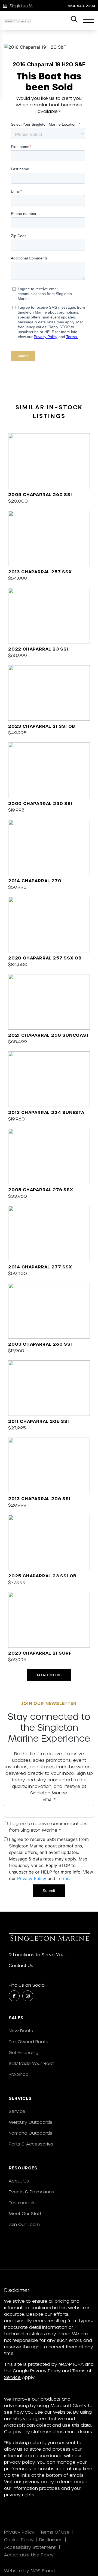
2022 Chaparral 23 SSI (38, 649)
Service (17, 2111)
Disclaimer (51, 2539)
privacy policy (38, 2481)
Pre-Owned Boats (28, 2041)
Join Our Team (24, 2224)
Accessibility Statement (30, 2547)
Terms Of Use (55, 2532)
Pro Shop (19, 2074)
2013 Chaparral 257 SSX (40, 572)
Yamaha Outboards (30, 2133)
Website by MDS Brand (29, 2570)
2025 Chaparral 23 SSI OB (42, 1576)
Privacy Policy (32, 1878)
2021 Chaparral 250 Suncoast (49, 1035)
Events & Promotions (31, 2192)
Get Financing (24, 2052)
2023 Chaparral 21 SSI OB (42, 726)
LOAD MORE (49, 1675)
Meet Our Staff (25, 2213)
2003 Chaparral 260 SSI (40, 1344)
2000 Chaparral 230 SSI (40, 803)
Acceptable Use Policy (30, 2555)
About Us (19, 2181)
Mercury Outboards (30, 2122)
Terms (63, 1878)
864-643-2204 (82, 6)
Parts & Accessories (31, 2144)
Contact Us (21, 1965)
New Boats (21, 2031)
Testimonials (22, 2202)
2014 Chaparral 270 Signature (35, 881)
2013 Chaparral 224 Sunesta (46, 1112)
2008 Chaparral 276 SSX (41, 1189)
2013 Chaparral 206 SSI (39, 1498)
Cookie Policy (19, 2539)
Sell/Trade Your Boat (31, 2063)
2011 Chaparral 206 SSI (39, 1421)
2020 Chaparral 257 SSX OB (45, 958)
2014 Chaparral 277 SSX (40, 1267)
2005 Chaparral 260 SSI (40, 494)
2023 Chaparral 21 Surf (40, 1653)
